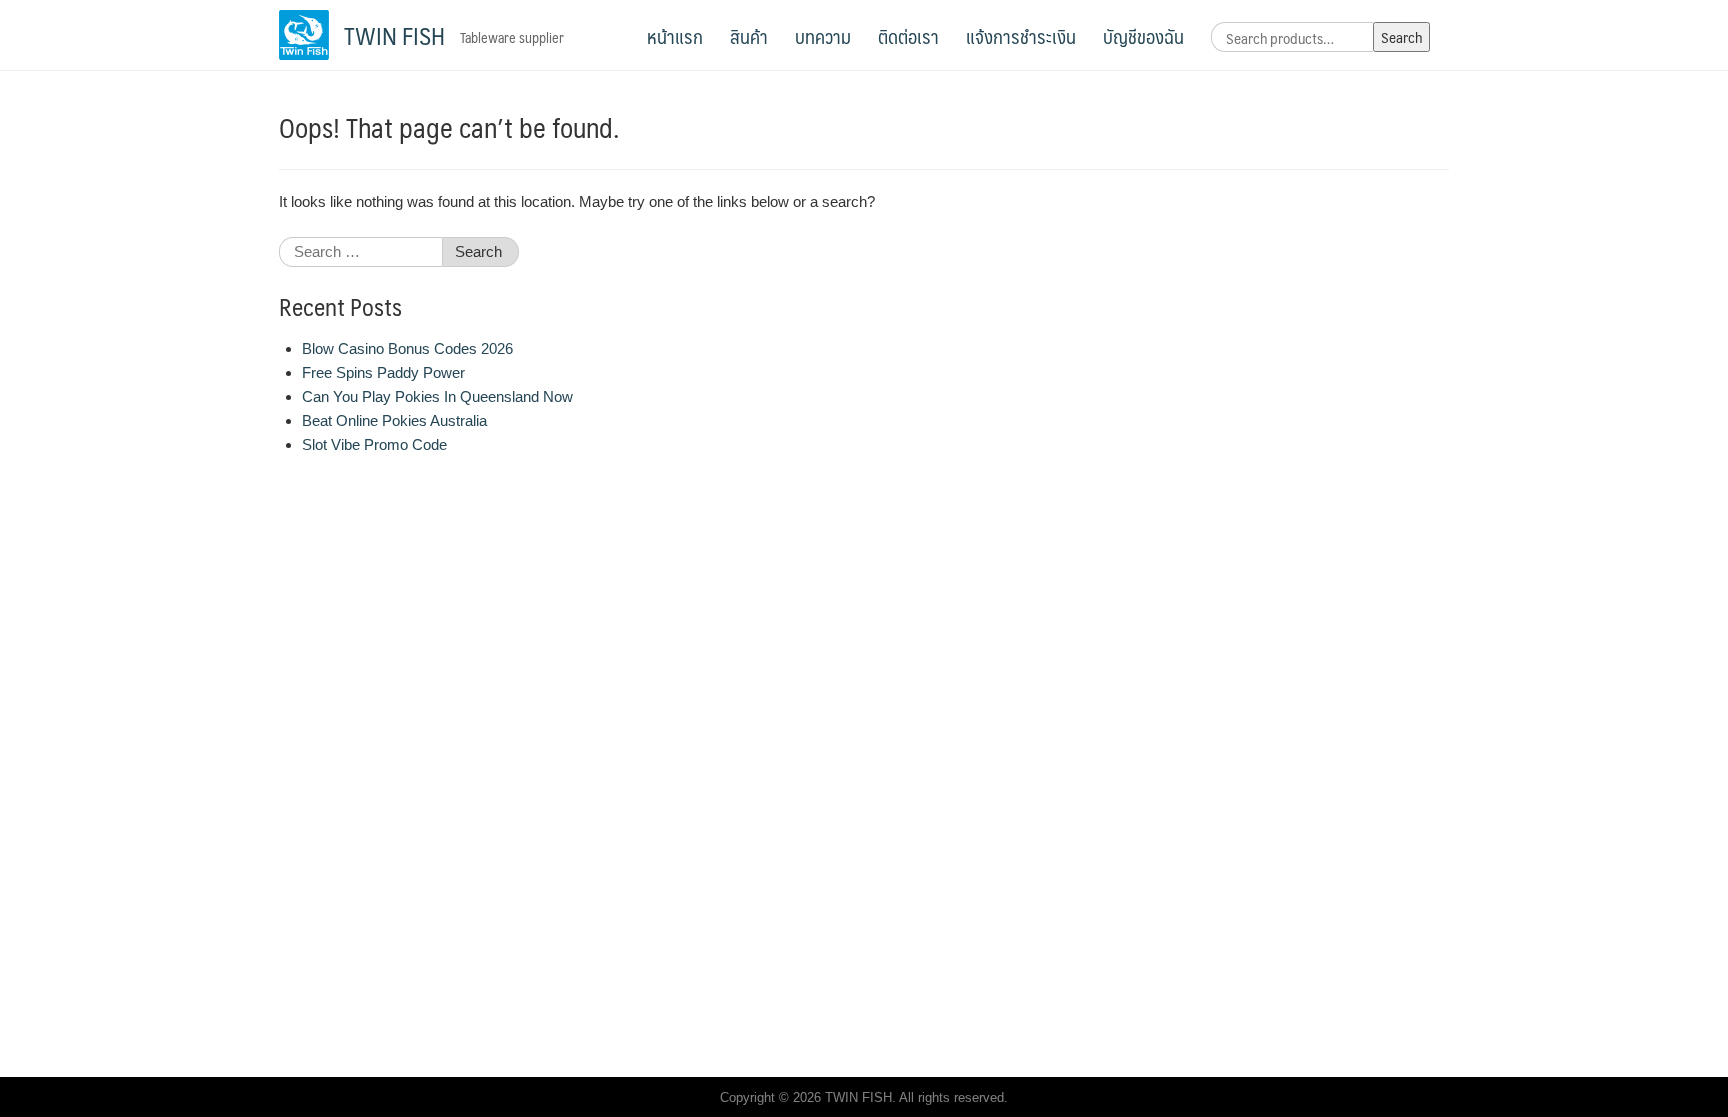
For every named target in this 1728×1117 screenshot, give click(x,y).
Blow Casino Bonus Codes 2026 (407, 348)
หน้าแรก (675, 36)
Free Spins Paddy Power (383, 372)
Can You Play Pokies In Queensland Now (437, 396)
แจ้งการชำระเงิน (1021, 36)
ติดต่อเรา (908, 36)
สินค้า (749, 36)
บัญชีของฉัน (1143, 36)
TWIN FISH (394, 35)
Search (1401, 36)
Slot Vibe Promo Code (374, 444)
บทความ (823, 36)
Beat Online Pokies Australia (394, 420)
